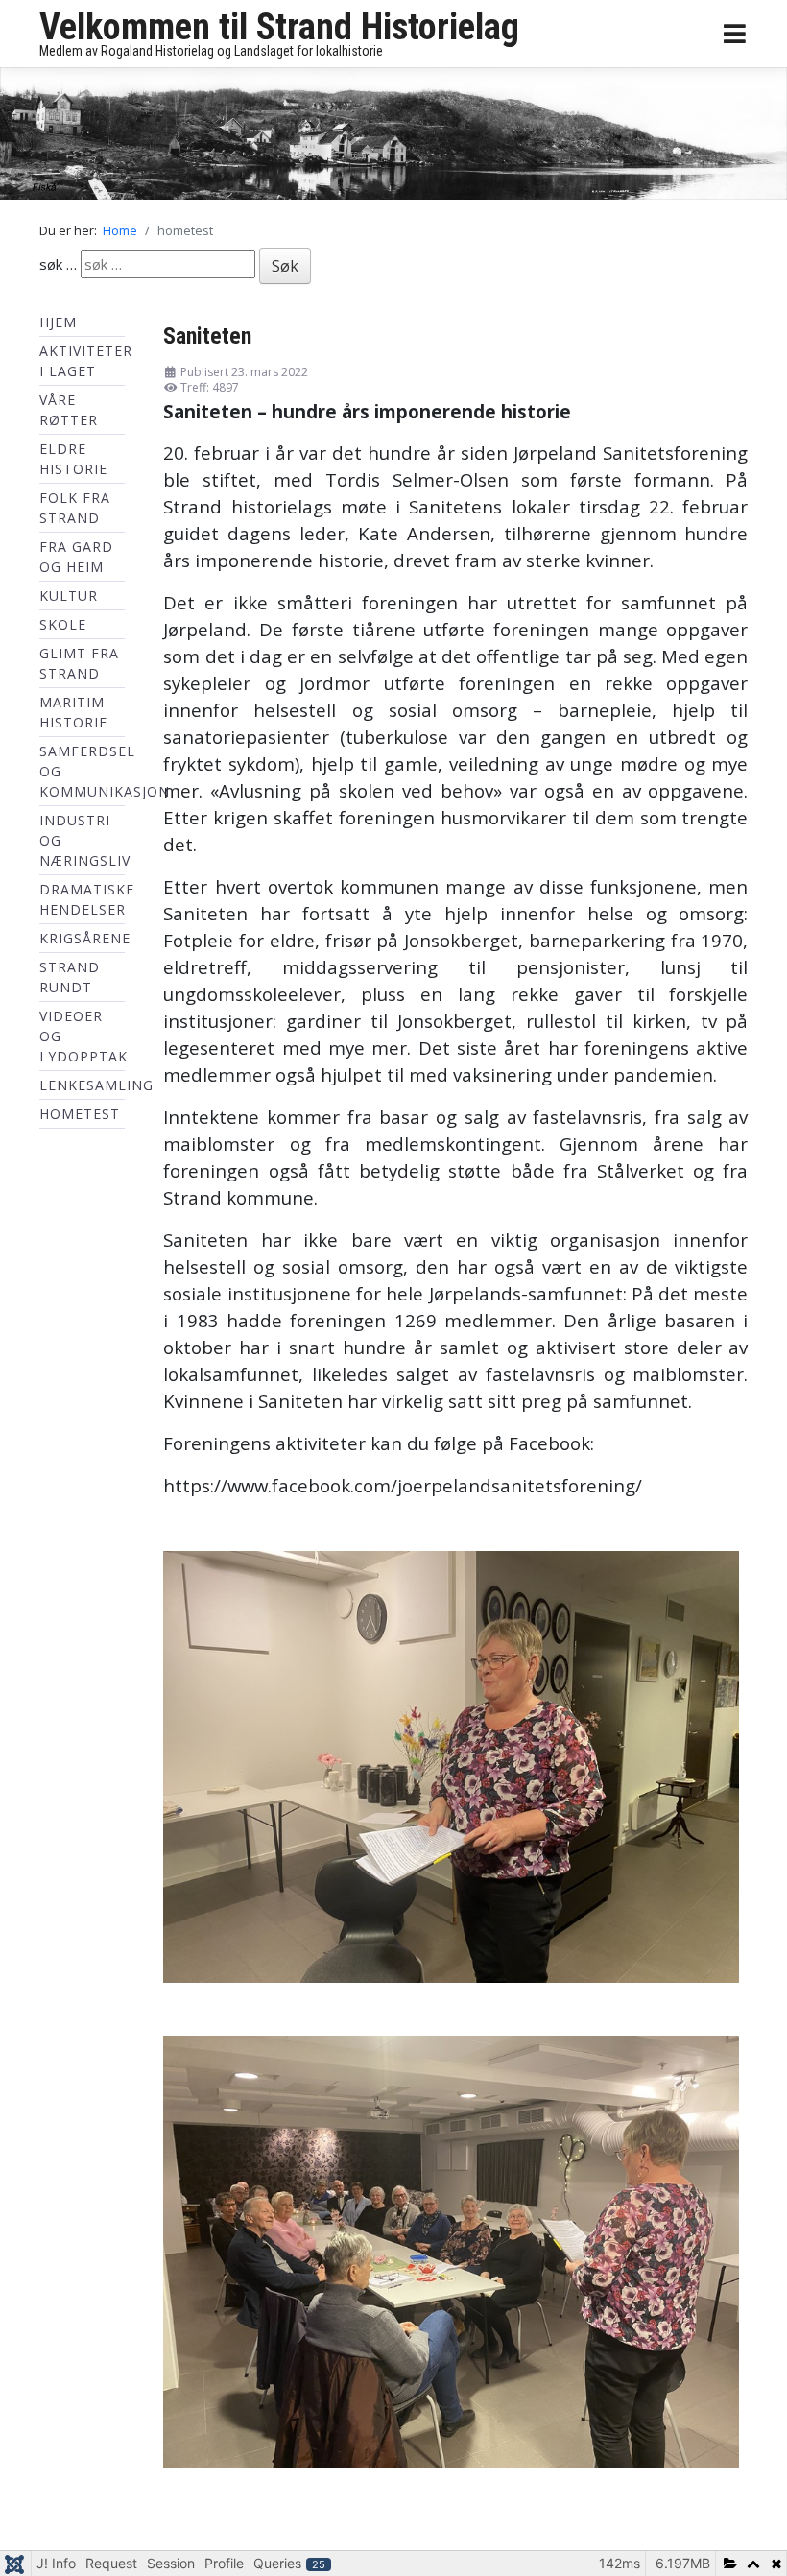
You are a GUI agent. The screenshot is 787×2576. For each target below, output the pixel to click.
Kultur (69, 599)
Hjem (58, 326)
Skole (63, 628)
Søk (285, 270)
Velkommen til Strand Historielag (279, 27)
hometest (80, 1118)
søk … (58, 268)
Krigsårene (85, 942)
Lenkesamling (96, 1089)
